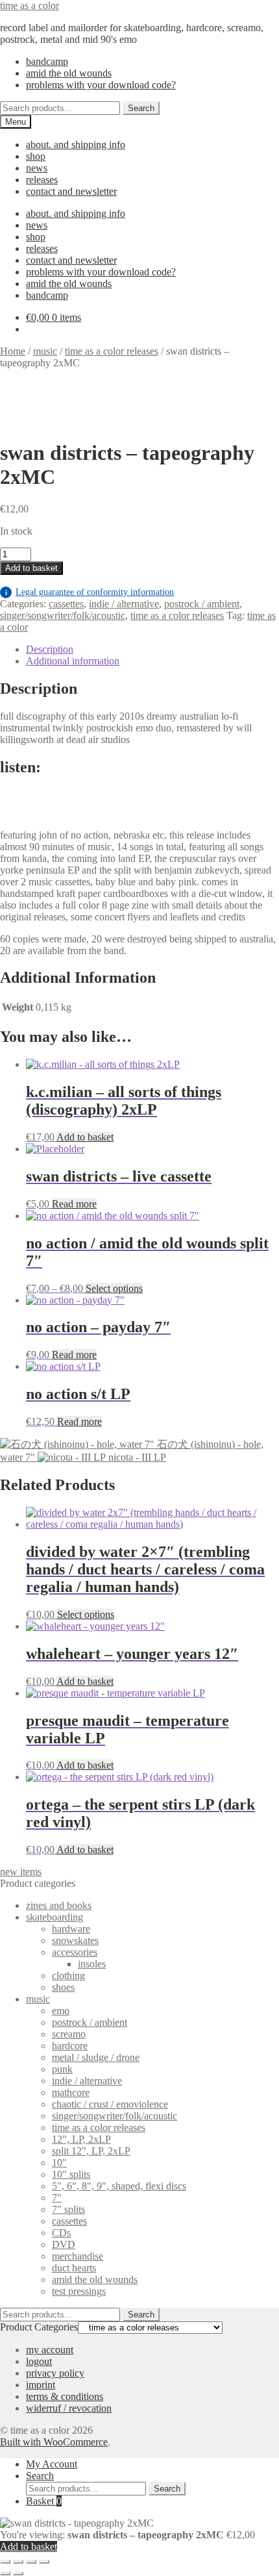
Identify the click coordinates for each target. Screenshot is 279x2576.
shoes (63, 1987)
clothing (68, 1976)
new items (21, 1872)
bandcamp (47, 61)
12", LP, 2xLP (81, 2139)
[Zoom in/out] (5, 2562)
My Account (52, 2464)
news (37, 168)
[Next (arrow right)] (18, 2573)
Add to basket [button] (85, 1137)
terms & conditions (65, 2396)
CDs (61, 2233)
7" (57, 2198)
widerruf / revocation (69, 2408)
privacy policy (55, 2373)
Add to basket (31, 568)
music (45, 351)
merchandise (78, 2256)
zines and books (59, 1905)
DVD (64, 2244)
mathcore (71, 2092)
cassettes (66, 604)
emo (61, 2011)
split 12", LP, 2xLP (91, 2151)
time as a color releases (112, 351)
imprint (41, 2385)
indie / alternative (124, 604)
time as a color (30, 6)
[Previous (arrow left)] (5, 2573)
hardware (71, 1929)
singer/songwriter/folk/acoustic (63, 615)
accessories (75, 1952)
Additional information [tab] (73, 661)
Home (13, 351)
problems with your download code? (101, 85)
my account (50, 2350)
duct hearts (74, 2268)
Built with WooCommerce (54, 2442)
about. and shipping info (76, 145)
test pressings (79, 2291)
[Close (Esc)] (44, 2562)
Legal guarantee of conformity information (90, 592)
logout (39, 2361)
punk (62, 2069)
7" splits (68, 2209)
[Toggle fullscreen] (18, 2562)
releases (42, 180)
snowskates (75, 1940)
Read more (74, 1204)
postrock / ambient (202, 604)
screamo (69, 2034)
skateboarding (55, 1917)
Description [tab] (50, 649)
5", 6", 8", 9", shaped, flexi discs (119, 2186)
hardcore (70, 2046)
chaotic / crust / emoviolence (110, 2104)
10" (59, 2163)
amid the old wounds (69, 73)
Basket (44, 2501)
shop (36, 156)
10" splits (71, 2174)
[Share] (31, 2562)
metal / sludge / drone (96, 2057)
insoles (92, 1964)
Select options (114, 1288)
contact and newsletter (71, 191)
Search (141, 108)
